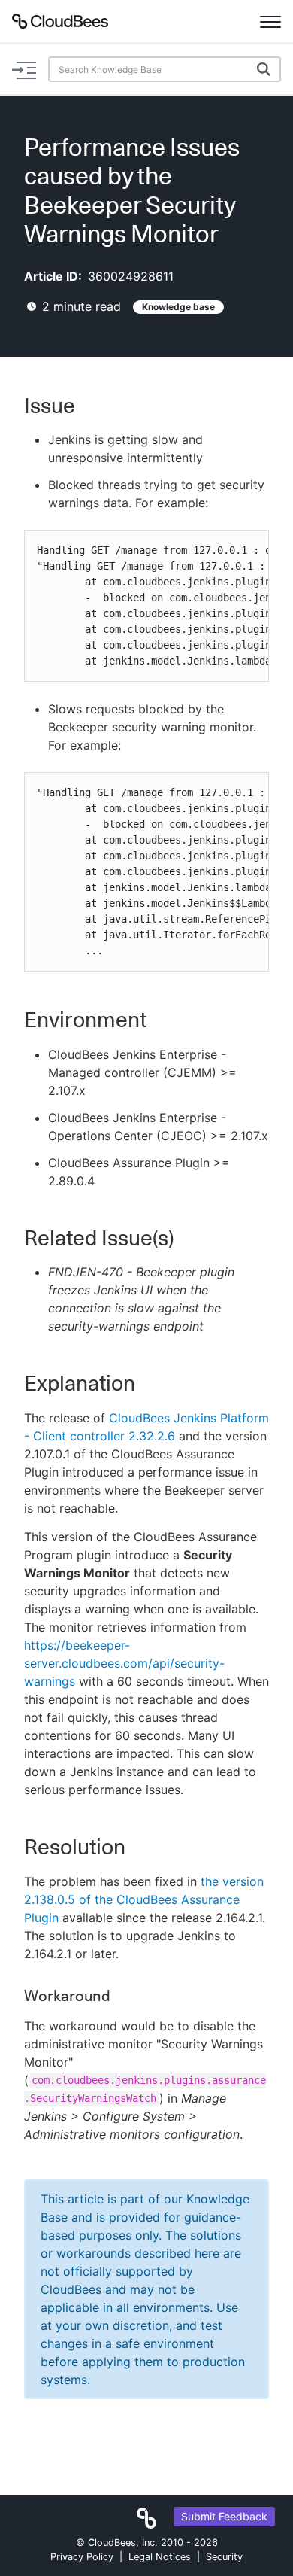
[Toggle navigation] (270, 21)
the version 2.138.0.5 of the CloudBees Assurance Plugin (144, 1899)
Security (224, 2557)
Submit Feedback (224, 2516)
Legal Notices (160, 2557)
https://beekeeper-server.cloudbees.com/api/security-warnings (124, 1663)
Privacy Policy (82, 2557)
